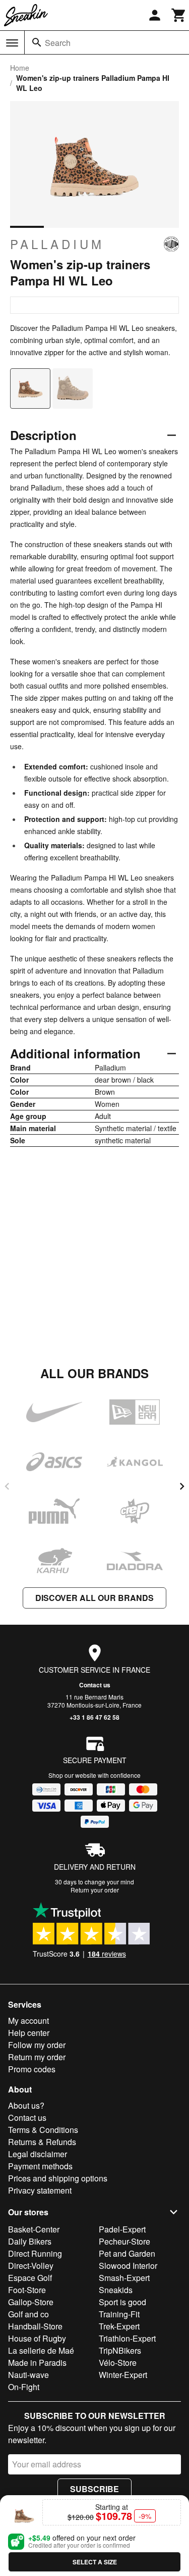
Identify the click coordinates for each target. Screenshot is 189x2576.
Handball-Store (35, 2326)
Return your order (95, 1890)
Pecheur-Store (124, 2241)
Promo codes (32, 2069)
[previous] (7, 1486)
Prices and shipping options (58, 2178)
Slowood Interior (128, 2266)
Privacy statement (40, 2190)
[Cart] (179, 15)
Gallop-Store (31, 2302)
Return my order (37, 2057)
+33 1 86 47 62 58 (94, 1717)
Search (58, 43)
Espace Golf (30, 2278)
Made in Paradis (37, 2363)
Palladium (57, 244)
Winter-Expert (123, 2375)
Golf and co (28, 2314)
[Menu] (12, 43)
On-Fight (24, 2387)
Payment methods (40, 2166)
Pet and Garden (127, 2253)
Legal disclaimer (38, 2154)
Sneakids (116, 2290)
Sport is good (122, 2302)
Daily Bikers (30, 2241)
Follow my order (37, 2045)
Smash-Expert (124, 2278)
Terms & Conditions (43, 2130)
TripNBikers (120, 2350)
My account (28, 2021)
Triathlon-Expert (127, 2338)
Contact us (95, 1685)
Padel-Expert (122, 2229)
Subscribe (94, 2489)
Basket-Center (34, 2229)
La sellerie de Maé (41, 2350)
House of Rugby (37, 2338)
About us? (26, 2105)
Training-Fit (119, 2314)
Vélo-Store (118, 2363)
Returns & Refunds (42, 2142)
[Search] (37, 42)
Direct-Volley (31, 2266)
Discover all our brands (94, 1598)
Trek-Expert (119, 2326)
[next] (182, 1486)
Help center (29, 2033)
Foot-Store (27, 2290)
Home (20, 68)
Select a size (95, 2562)
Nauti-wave (28, 2375)
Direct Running (35, 2253)
